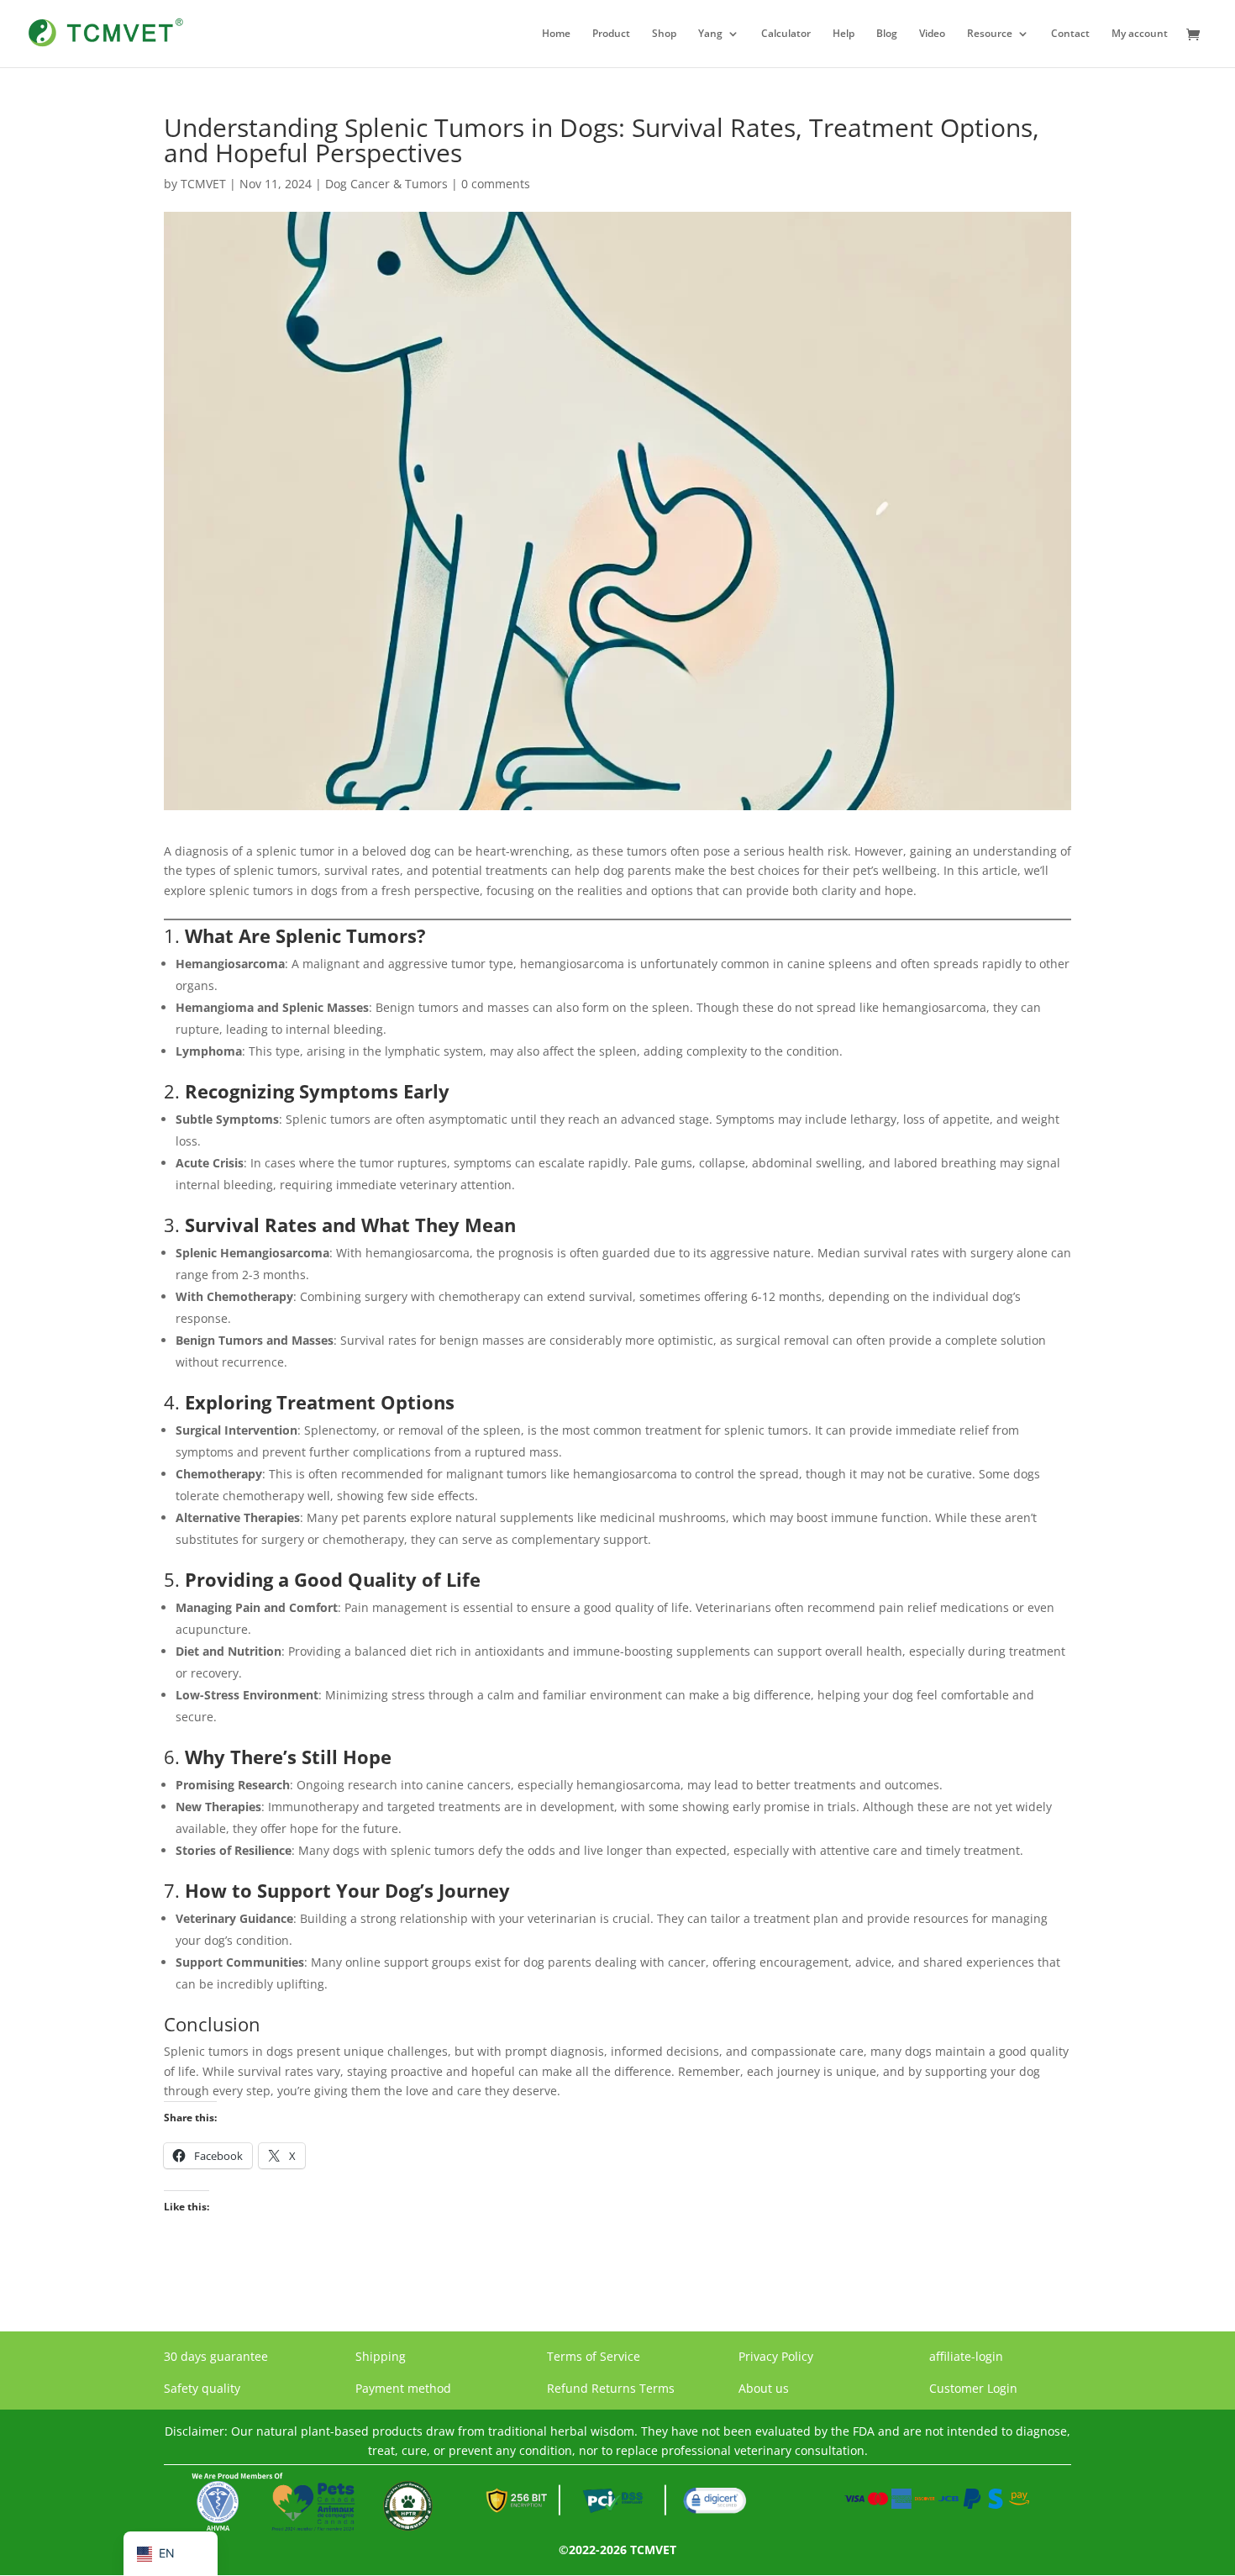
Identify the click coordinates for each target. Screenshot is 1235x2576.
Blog (887, 34)
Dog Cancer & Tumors (386, 184)
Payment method (403, 2388)
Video (932, 34)
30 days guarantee (216, 2356)
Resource (990, 34)
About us (764, 2388)
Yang (710, 34)
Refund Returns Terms (611, 2388)
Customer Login (973, 2388)
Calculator (786, 34)
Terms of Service (594, 2356)
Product (611, 34)
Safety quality (202, 2388)
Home (556, 34)
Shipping (381, 2356)
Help (843, 34)
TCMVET (203, 184)
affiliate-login (966, 2356)
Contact (1070, 34)
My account (1140, 34)
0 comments (496, 184)
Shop (664, 34)
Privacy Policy (776, 2356)
